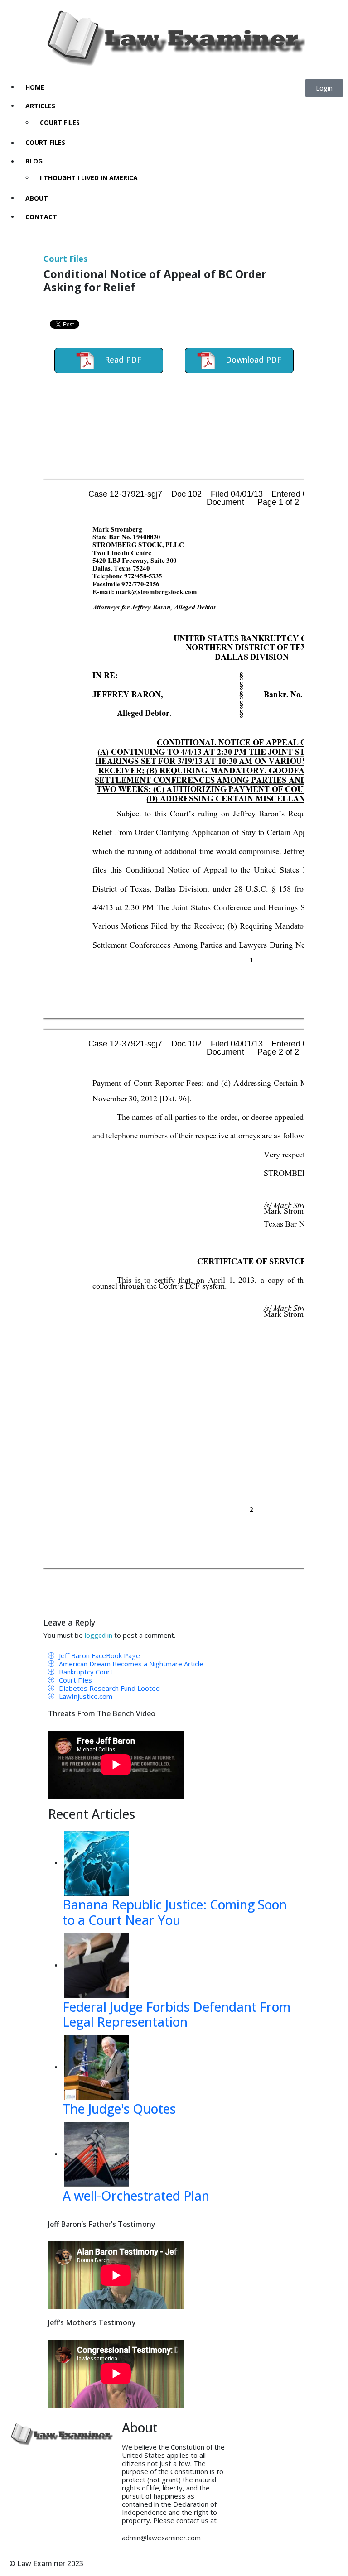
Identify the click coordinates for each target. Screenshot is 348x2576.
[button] (324, 88)
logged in (99, 1635)
